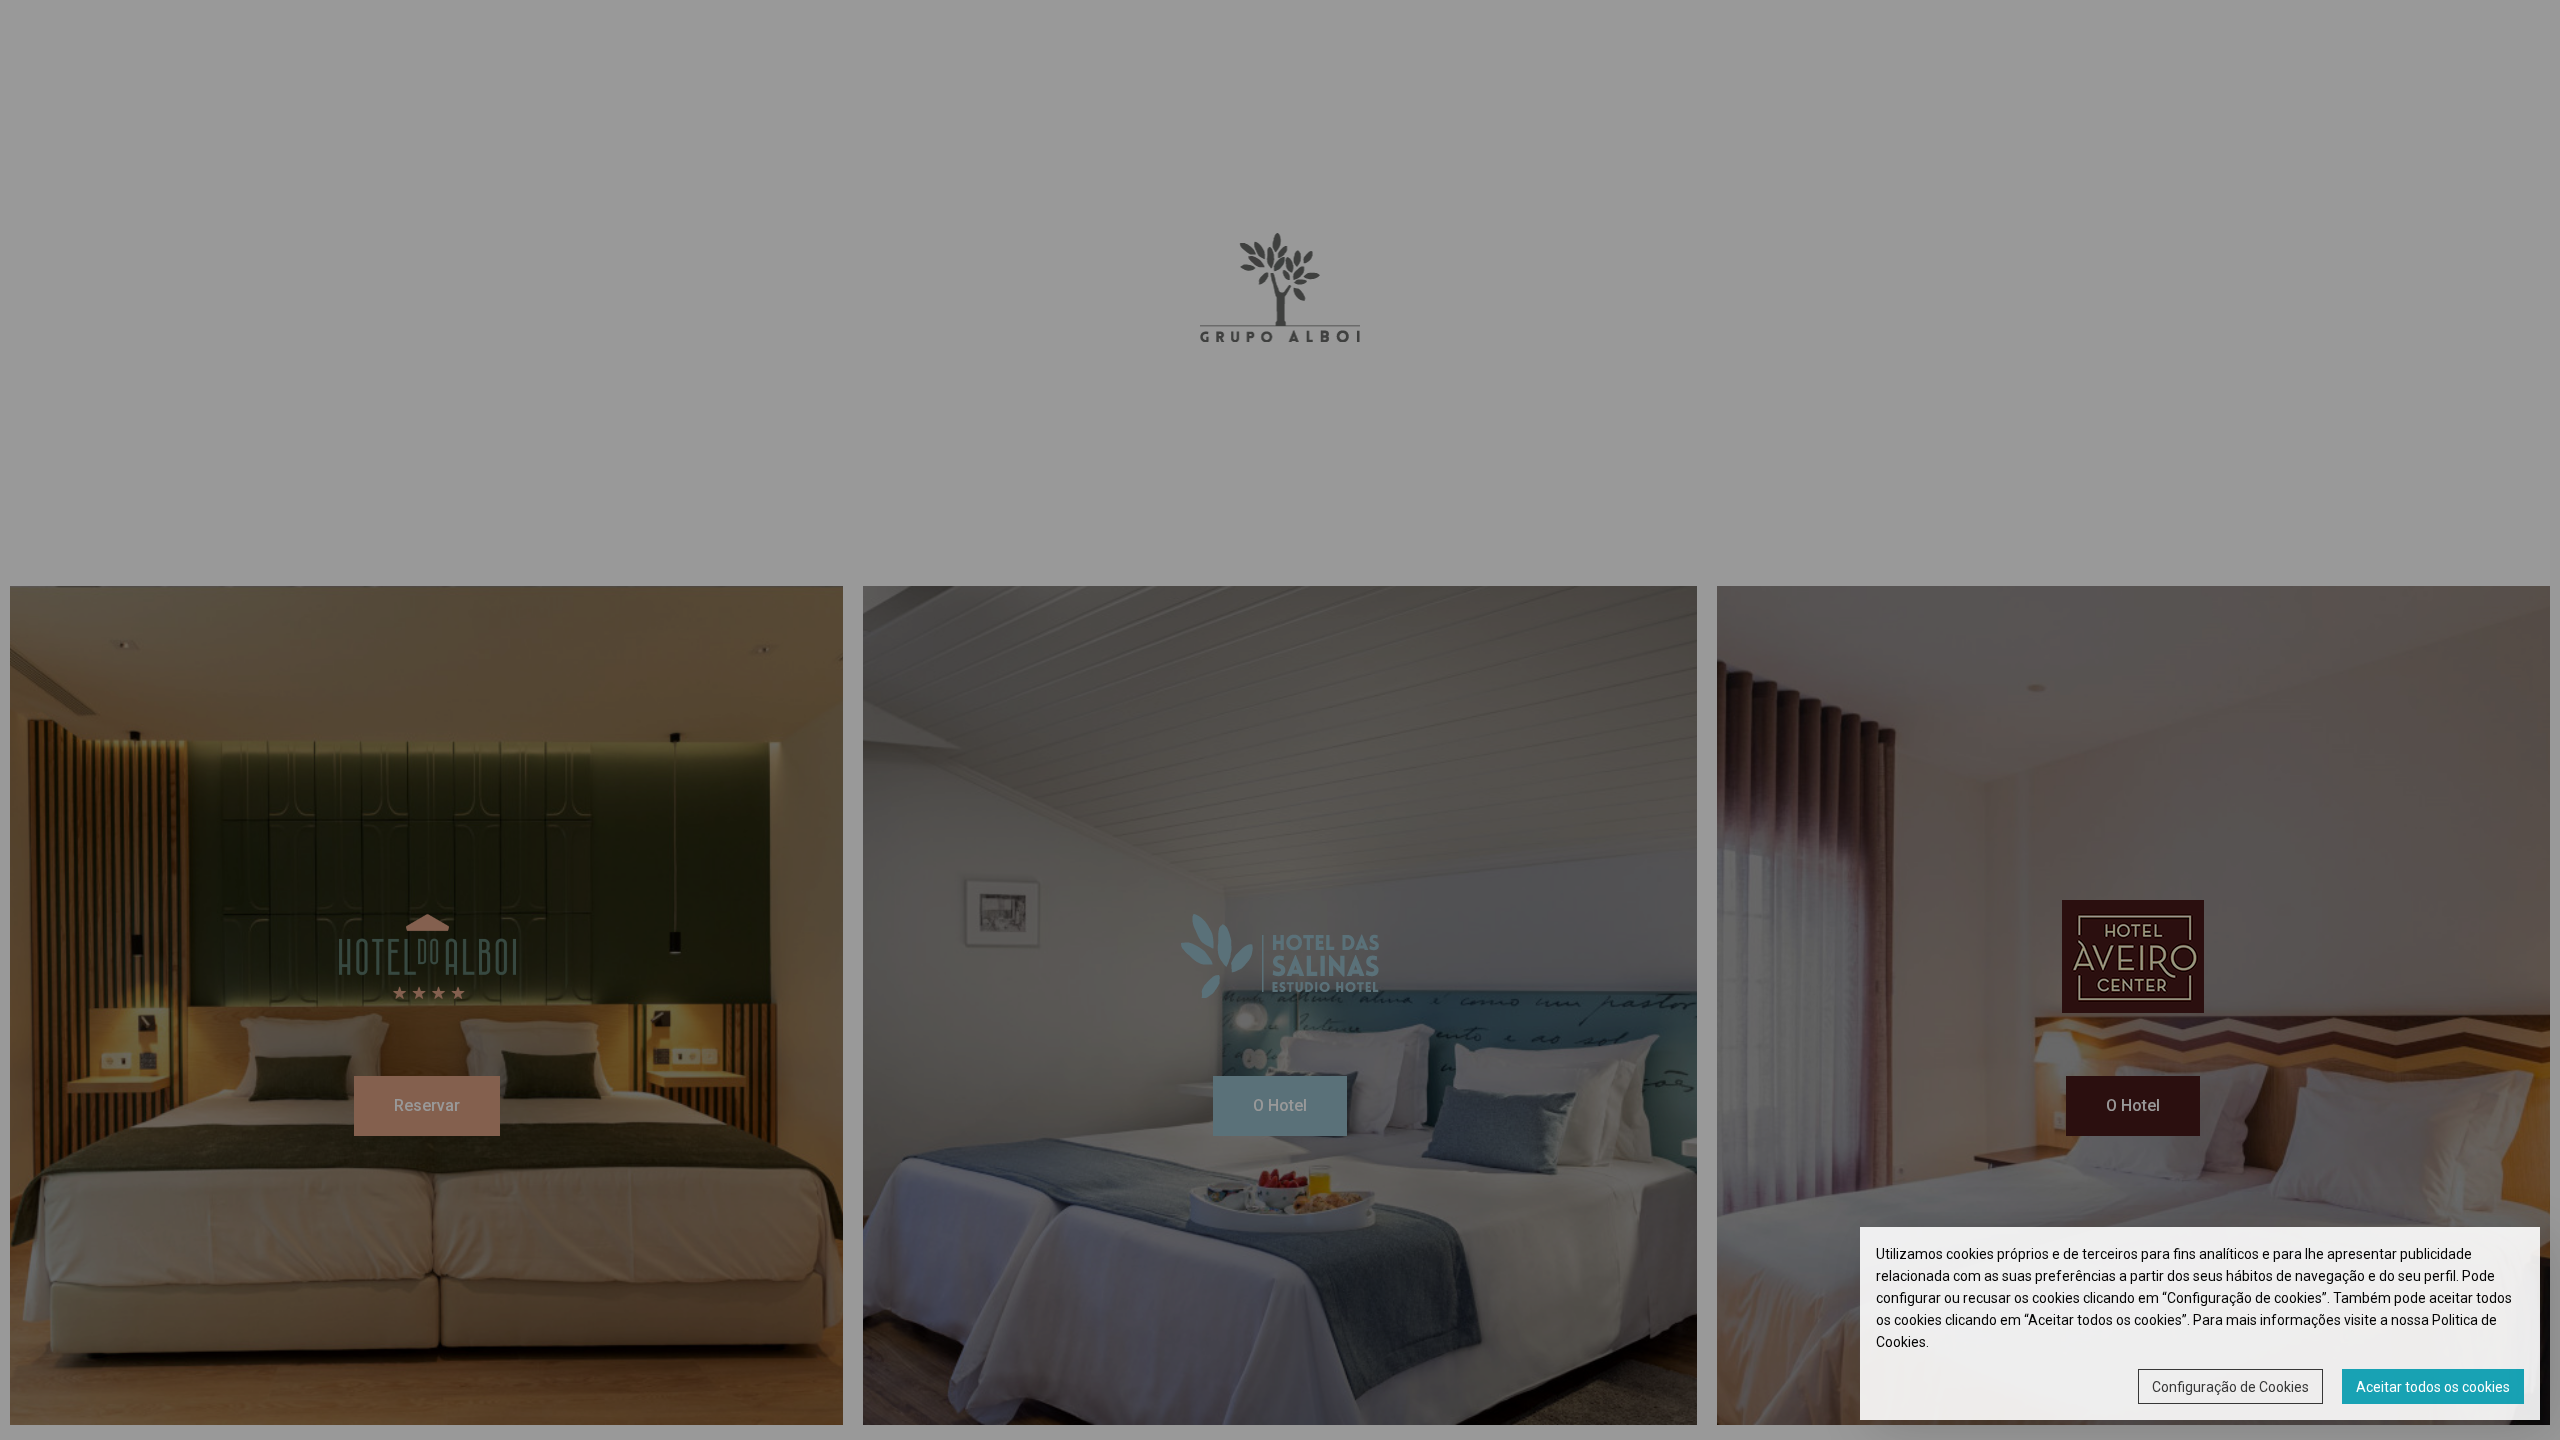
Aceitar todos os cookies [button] (2433, 1387)
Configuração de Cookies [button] (2230, 1387)
